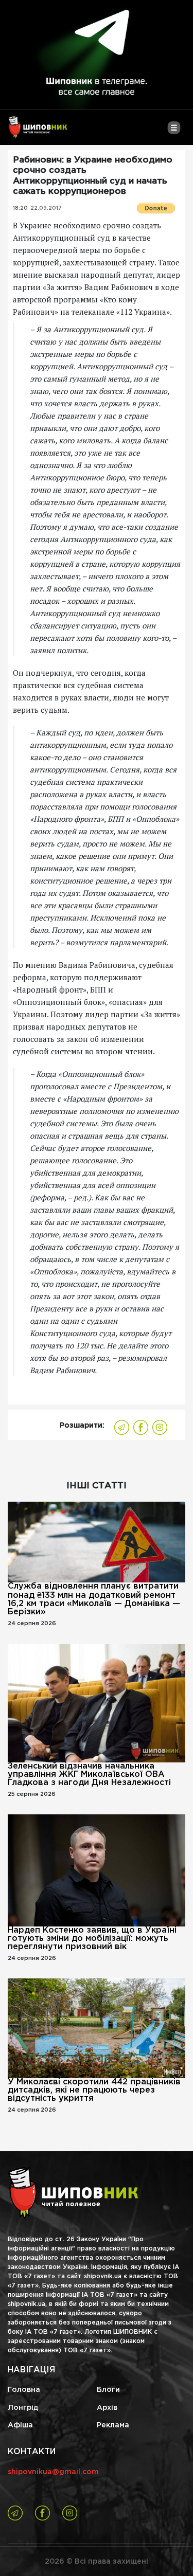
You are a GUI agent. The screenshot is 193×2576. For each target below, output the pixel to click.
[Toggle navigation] (174, 132)
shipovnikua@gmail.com (53, 2472)
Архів (107, 2408)
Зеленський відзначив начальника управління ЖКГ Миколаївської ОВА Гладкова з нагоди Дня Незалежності (89, 1775)
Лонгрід (23, 2408)
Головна (24, 2390)
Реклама (113, 2425)
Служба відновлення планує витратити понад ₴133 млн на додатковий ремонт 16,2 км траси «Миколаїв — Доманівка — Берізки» (94, 1599)
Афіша (20, 2425)
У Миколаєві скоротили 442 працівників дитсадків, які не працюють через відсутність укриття (94, 2090)
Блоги (108, 2390)
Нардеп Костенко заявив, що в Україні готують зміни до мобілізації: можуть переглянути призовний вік (92, 1939)
